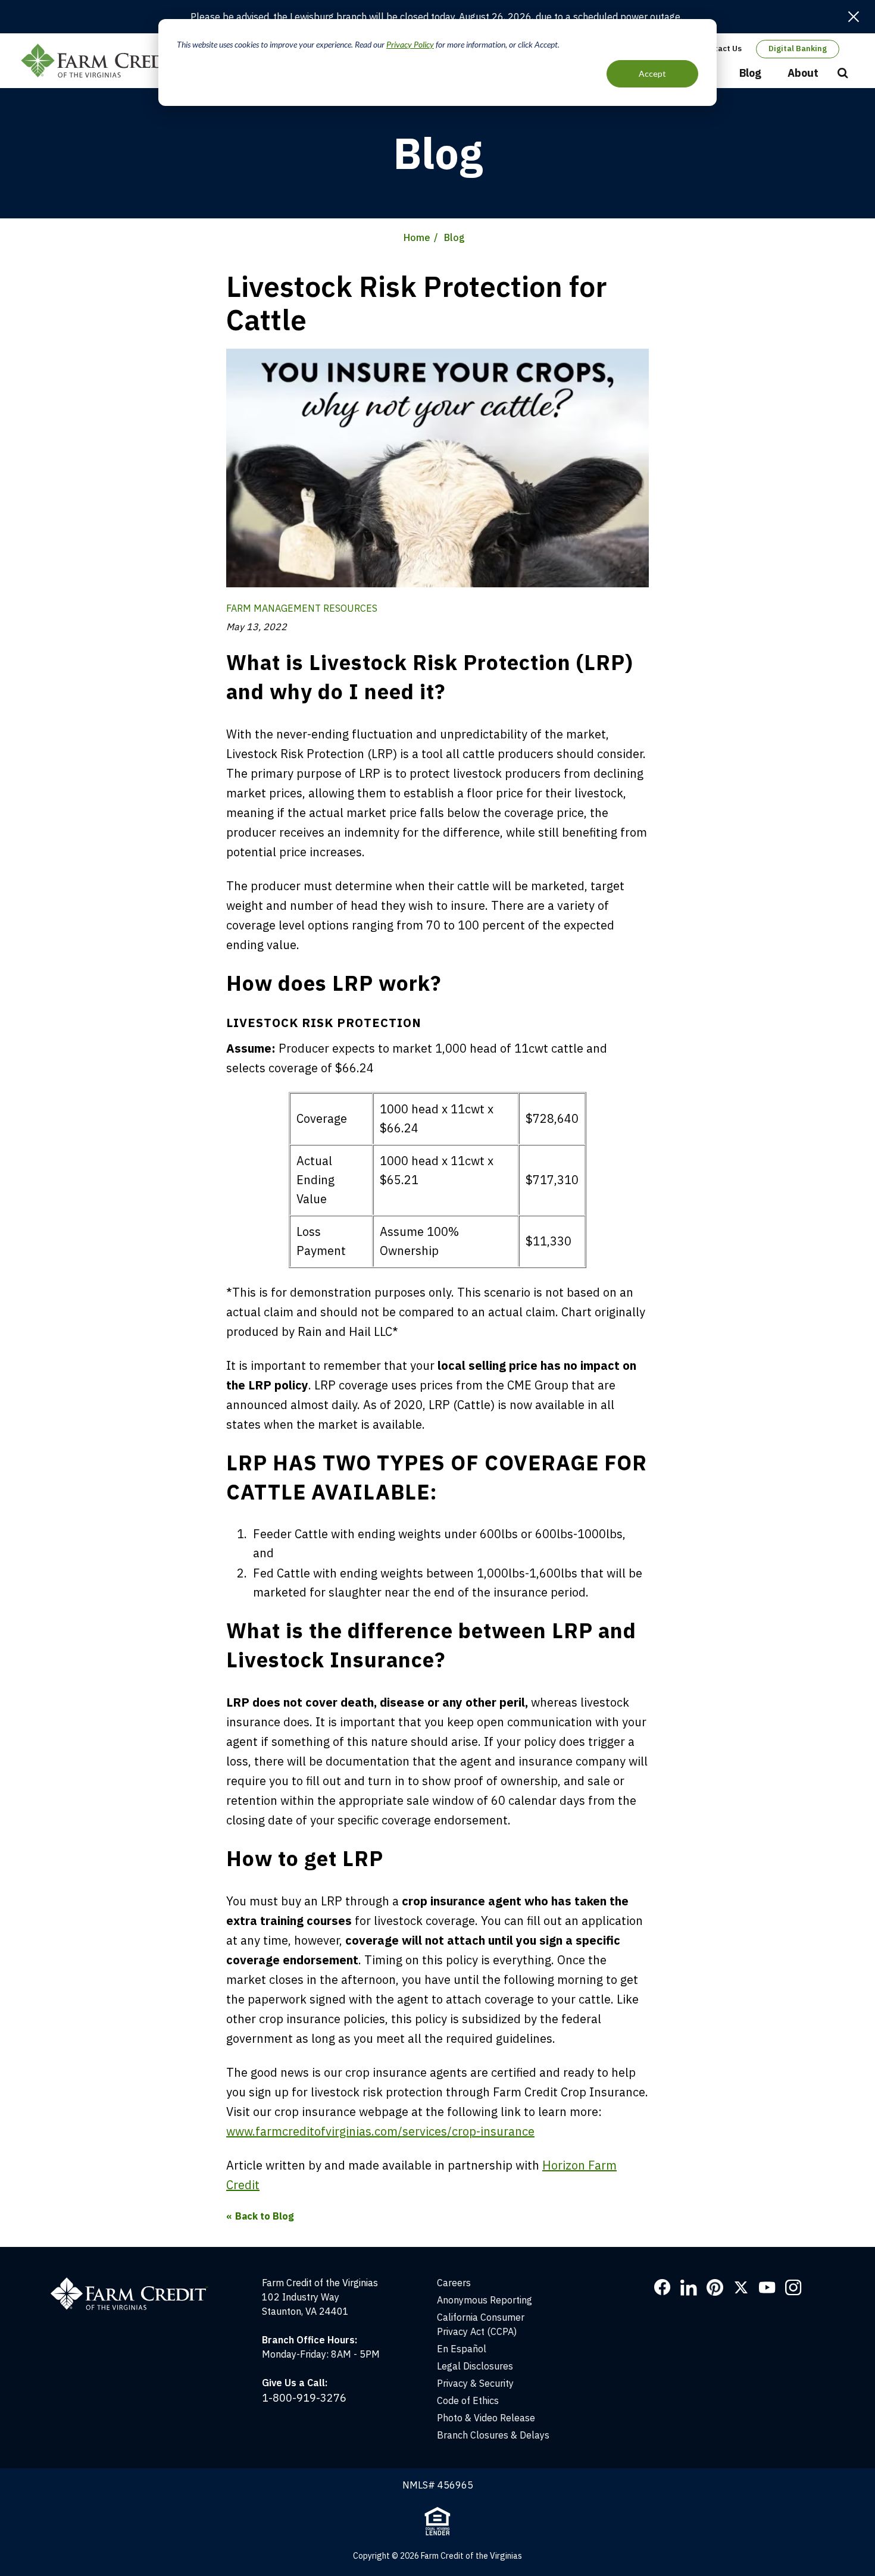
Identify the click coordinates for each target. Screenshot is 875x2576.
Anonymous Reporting (485, 2300)
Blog (750, 73)
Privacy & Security (475, 2383)
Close (854, 17)
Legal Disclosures (475, 2366)
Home (417, 237)
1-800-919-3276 (304, 2398)
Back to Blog (265, 2216)
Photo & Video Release (486, 2418)
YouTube (767, 2287)
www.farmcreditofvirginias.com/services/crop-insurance (380, 2131)
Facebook (662, 2287)
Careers (454, 2283)
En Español (462, 2349)
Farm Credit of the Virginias (106, 61)
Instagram (793, 2287)
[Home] (135, 2283)
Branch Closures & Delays (493, 2435)
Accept (652, 73)
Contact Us (721, 48)
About (803, 73)
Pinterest (715, 2287)
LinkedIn (689, 2287)
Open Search (843, 74)
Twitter (741, 2287)
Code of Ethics (468, 2400)
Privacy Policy (410, 44)
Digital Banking (798, 48)
